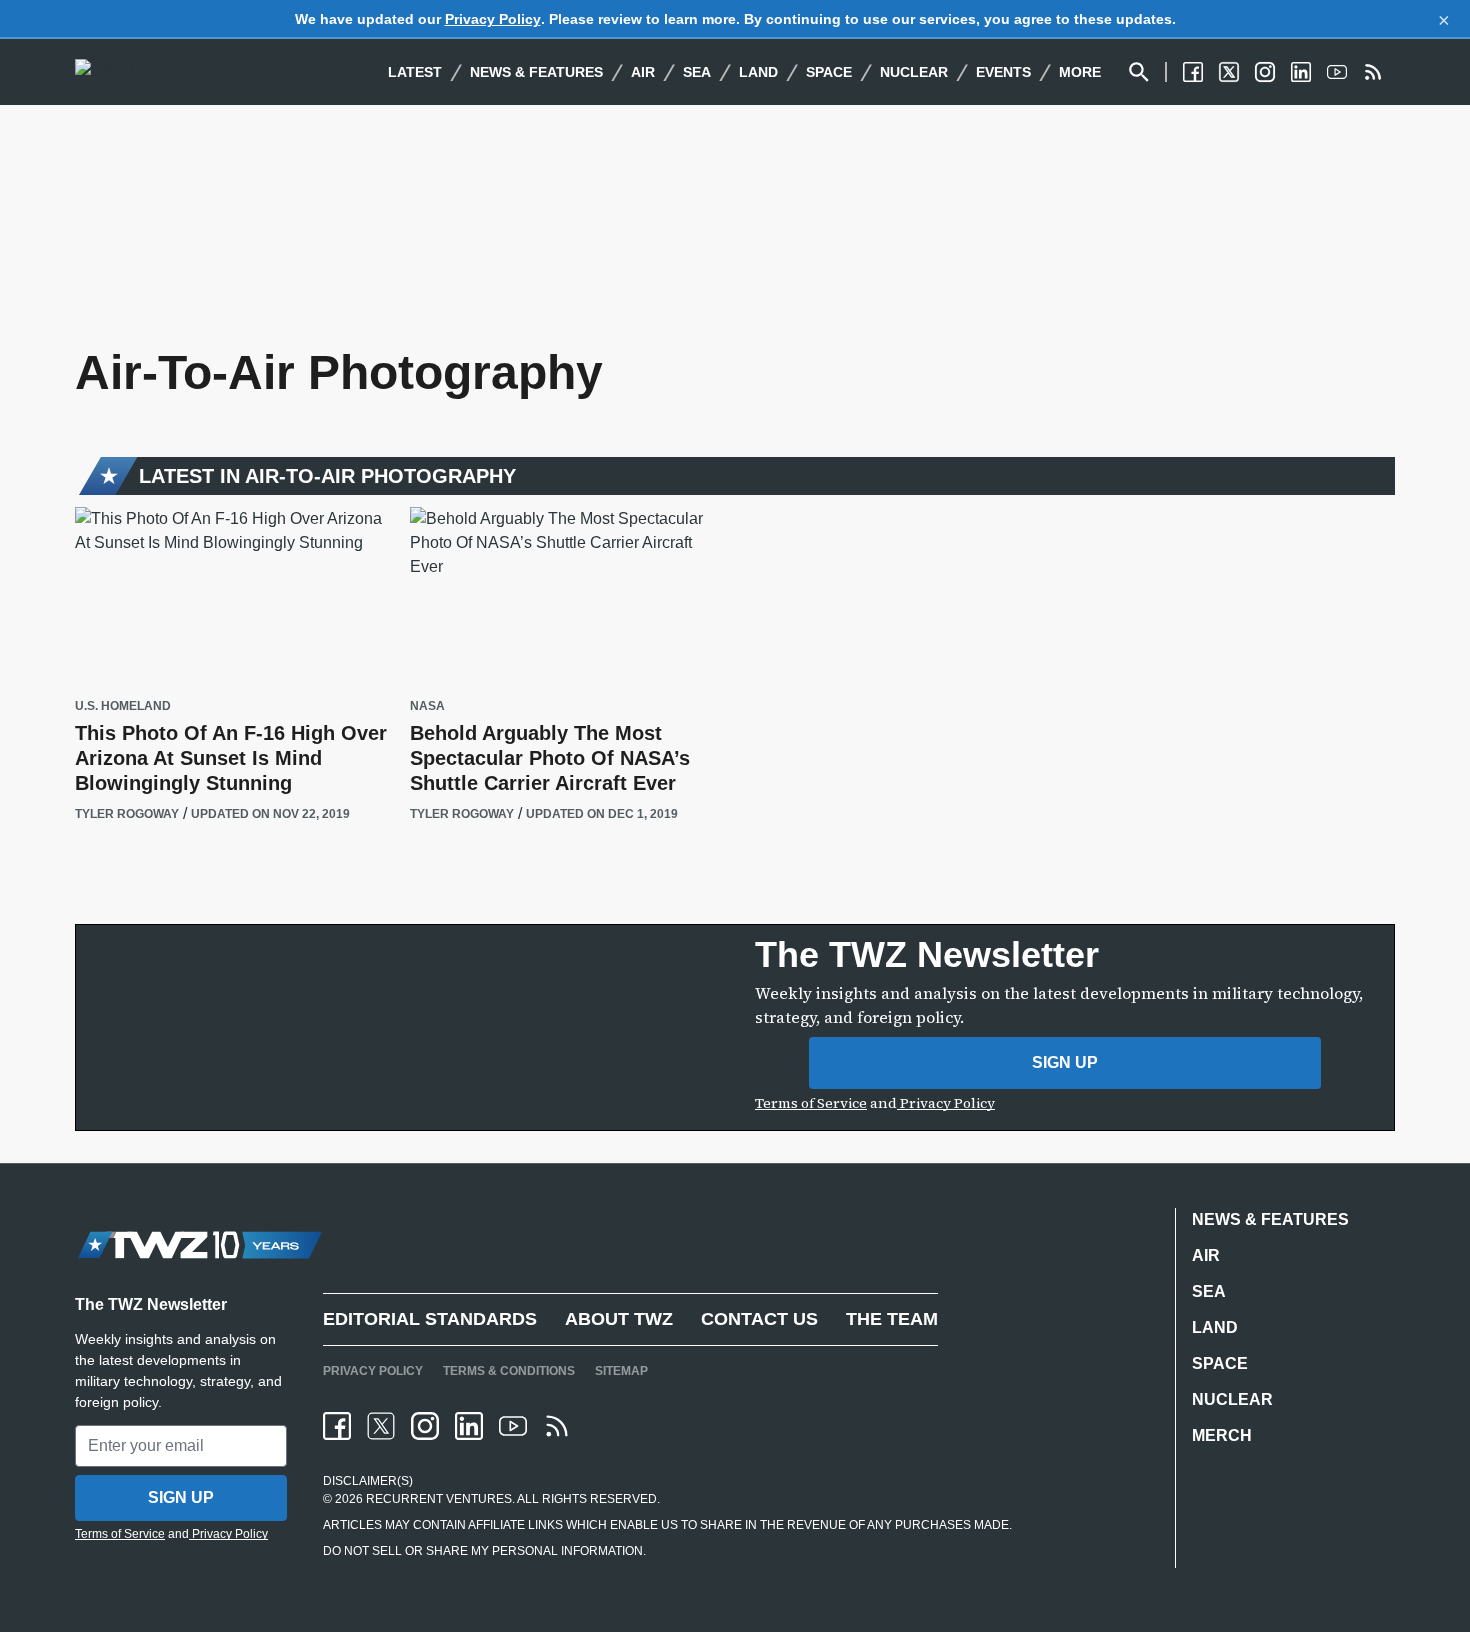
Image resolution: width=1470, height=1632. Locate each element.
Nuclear (914, 72)
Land (758, 72)
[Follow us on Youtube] (1337, 72)
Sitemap (621, 1371)
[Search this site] (1139, 72)
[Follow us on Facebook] (1193, 72)
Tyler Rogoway (127, 814)
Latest (415, 72)
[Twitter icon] (381, 1426)
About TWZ (619, 1319)
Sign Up (1065, 1062)
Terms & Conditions (509, 1371)
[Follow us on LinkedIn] (1301, 72)
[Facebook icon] (337, 1426)
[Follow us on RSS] (1373, 72)
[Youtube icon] (513, 1426)
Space (829, 72)
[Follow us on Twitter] (1229, 72)
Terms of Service (811, 1103)
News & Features (536, 72)
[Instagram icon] (425, 1426)
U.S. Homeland (123, 706)
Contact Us (759, 1319)
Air (643, 72)
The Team (892, 1319)
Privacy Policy (493, 19)
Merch (1222, 1435)
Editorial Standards (430, 1319)
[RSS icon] (557, 1426)
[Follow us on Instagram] (1265, 72)
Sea (697, 72)
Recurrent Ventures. (439, 1499)
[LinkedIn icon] (469, 1426)
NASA (427, 706)
